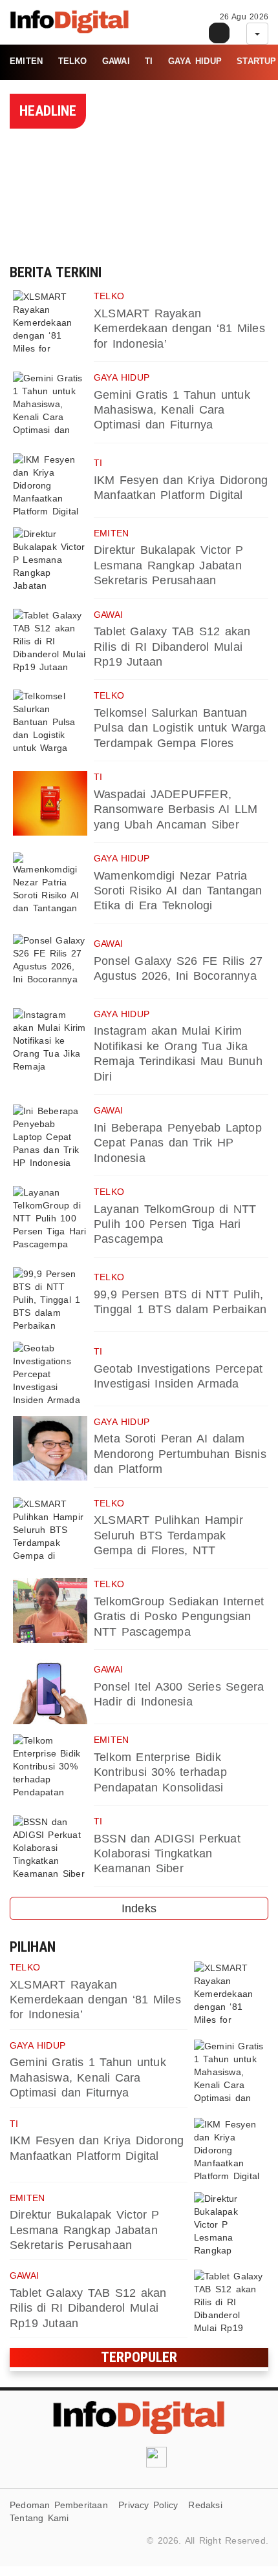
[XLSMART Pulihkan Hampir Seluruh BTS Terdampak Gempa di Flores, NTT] (50, 1530)
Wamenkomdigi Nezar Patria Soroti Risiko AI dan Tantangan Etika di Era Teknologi (178, 891)
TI (149, 61)
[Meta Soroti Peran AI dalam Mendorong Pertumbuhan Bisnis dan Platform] (50, 1448)
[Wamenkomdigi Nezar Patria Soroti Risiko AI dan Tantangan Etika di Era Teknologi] (50, 885)
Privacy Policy (148, 2505)
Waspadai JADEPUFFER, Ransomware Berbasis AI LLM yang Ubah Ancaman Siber (176, 809)
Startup (256, 61)
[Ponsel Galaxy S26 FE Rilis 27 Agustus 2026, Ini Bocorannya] (50, 966)
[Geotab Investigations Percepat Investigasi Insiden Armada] (50, 1374)
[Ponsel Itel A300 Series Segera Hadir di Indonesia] (50, 1692)
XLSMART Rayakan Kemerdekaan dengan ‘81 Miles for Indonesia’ (179, 329)
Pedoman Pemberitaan (59, 2505)
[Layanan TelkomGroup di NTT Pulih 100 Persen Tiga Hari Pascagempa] (50, 1218)
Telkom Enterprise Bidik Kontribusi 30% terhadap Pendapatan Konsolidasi (160, 1772)
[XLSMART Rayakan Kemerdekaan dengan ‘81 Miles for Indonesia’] (50, 322)
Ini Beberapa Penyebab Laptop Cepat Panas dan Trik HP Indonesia (178, 1143)
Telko (73, 61)
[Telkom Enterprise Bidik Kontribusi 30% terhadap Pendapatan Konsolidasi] (50, 1766)
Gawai (116, 61)
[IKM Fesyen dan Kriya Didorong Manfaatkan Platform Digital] (50, 485)
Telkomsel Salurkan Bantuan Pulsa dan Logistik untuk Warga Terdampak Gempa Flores (180, 728)
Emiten (26, 61)
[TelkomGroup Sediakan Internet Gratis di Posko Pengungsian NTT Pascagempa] (50, 1610)
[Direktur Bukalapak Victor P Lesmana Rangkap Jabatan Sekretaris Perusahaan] (50, 560)
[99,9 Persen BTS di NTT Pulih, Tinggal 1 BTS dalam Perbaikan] (50, 1300)
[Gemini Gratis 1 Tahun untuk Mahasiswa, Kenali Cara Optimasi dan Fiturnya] (50, 404)
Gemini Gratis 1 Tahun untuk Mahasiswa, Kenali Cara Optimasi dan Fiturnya (172, 410)
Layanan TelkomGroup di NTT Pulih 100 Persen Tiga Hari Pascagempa (175, 1224)
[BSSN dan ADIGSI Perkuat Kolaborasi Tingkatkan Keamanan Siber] (50, 1848)
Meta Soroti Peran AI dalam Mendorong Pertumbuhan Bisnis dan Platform (180, 1454)
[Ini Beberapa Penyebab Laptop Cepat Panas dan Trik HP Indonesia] (50, 1137)
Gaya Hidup (195, 61)
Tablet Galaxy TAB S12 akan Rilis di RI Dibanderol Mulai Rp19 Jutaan (172, 647)
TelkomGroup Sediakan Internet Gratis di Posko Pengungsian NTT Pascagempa (179, 1617)
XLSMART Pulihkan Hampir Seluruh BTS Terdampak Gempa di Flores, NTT (168, 1535)
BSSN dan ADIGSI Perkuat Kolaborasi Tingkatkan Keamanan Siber (167, 1854)
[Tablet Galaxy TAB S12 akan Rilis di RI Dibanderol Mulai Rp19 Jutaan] (50, 641)
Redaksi (205, 2505)
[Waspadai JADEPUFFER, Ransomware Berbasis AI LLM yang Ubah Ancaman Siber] (50, 803)
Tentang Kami (39, 2518)
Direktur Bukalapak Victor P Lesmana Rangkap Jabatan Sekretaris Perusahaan (169, 565)
